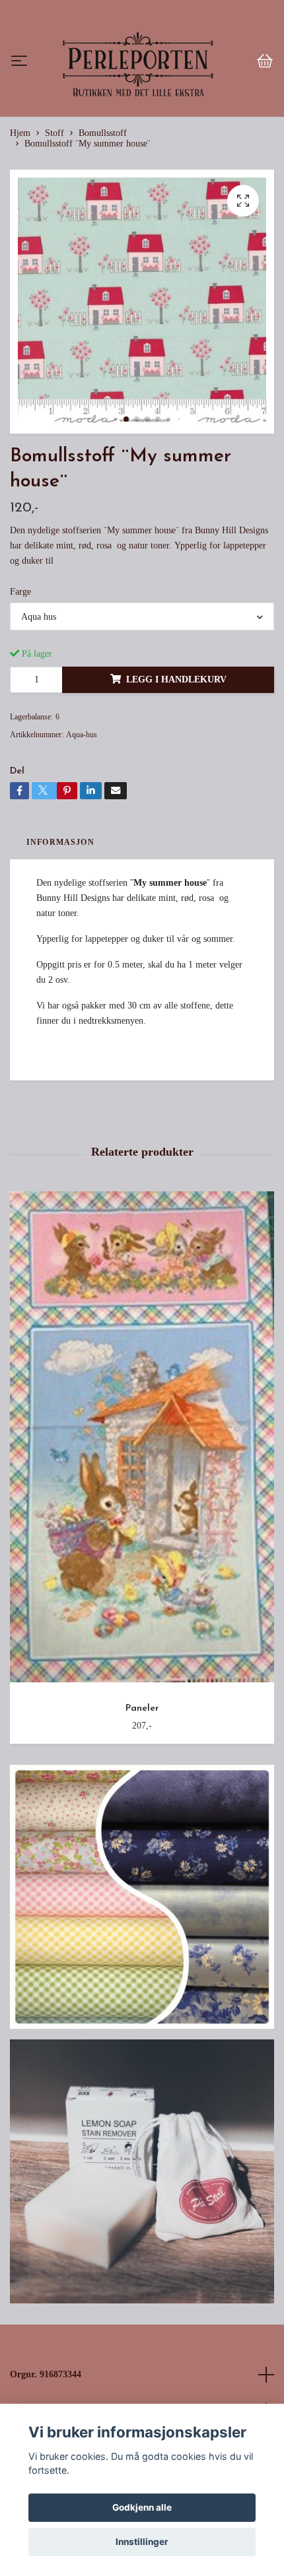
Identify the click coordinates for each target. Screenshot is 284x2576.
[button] (115, 508)
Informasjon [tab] (60, 931)
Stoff (54, 222)
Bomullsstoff (103, 222)
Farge (20, 680)
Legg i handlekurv (176, 768)
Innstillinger (142, 2542)
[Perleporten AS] (142, 107)
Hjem (20, 222)
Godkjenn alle (142, 2507)
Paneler (142, 1798)
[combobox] (142, 706)
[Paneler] (142, 1531)
